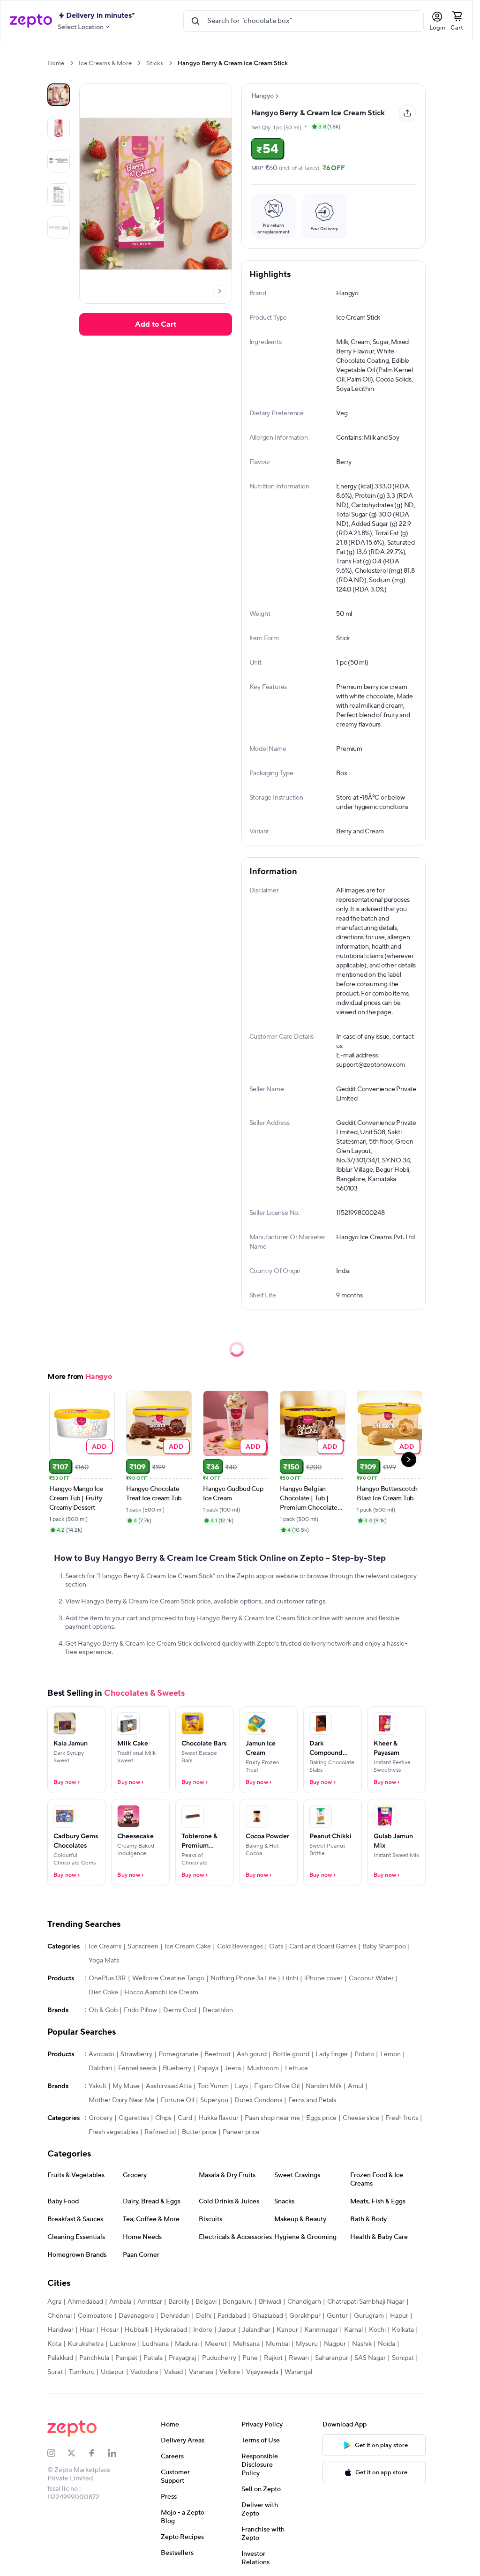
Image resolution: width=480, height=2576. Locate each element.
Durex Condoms (258, 2100)
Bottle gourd (291, 2054)
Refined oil (160, 2132)
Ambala (120, 2302)
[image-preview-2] (59, 161)
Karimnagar (321, 2330)
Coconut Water (371, 1978)
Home (56, 63)
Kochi (377, 2330)
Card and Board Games (323, 1947)
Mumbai (278, 2344)
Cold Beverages (240, 1947)
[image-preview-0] (59, 95)
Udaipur (112, 2372)
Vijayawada (262, 2372)
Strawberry (136, 2054)
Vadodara (144, 2372)
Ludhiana (155, 2344)
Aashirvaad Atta (169, 2086)
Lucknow (123, 2344)
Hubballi (137, 2330)
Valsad (173, 2372)
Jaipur (227, 2330)
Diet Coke (103, 1992)
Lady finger (332, 2054)
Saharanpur (332, 2358)
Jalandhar (256, 2330)
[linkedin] (118, 2453)
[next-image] (219, 291)
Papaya (208, 2068)
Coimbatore (95, 2316)
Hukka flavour (218, 2118)
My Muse (126, 2086)
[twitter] (78, 2453)
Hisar (87, 2330)
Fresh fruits (402, 2118)
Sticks (155, 63)
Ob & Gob (103, 2010)
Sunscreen (143, 1947)
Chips (163, 2118)
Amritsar (150, 2302)
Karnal (353, 2330)
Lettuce (296, 2068)
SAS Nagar (370, 2358)
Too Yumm (213, 2086)
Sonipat (403, 2358)
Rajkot (273, 2358)
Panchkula (94, 2358)
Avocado (101, 2054)
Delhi (204, 2316)
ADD (100, 1446)
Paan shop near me (272, 2118)
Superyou (214, 2100)
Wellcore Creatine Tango (168, 1978)
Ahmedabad (85, 2302)
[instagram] (57, 2453)
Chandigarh (304, 2302)
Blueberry (177, 2068)
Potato (364, 2054)
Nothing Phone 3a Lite (243, 1978)
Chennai (60, 2316)
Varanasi (201, 2372)
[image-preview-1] (59, 128)
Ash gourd (252, 2054)
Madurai (187, 2344)
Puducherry (219, 2358)
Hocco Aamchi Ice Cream (161, 1992)
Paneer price (241, 2132)
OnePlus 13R (107, 1978)
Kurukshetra (86, 2344)
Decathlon (218, 2010)
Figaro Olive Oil (277, 2086)
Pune (250, 2358)
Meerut (216, 2344)
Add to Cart (156, 324)
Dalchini (100, 2068)
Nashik (362, 2344)
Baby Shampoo (384, 1947)
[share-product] (407, 113)
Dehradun (175, 2316)
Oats (276, 1947)
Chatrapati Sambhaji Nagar (366, 2302)
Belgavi (206, 2302)
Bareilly (179, 2302)
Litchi (290, 1978)
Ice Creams (105, 1947)
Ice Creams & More (105, 63)
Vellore (230, 2372)
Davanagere (136, 2316)
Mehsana (246, 2344)
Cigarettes (134, 2118)
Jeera (233, 2068)
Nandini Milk (324, 2086)
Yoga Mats (104, 1961)
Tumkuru (82, 2372)
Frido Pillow (140, 2010)
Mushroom (263, 2068)
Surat (55, 2372)
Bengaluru (238, 2302)
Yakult (97, 2086)
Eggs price (321, 2118)
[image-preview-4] (59, 228)
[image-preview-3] (59, 195)
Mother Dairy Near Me (122, 2100)
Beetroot (217, 2054)
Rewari (299, 2358)
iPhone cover (323, 1978)
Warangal (298, 2372)
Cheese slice (361, 2118)
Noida (386, 2344)
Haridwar (60, 2330)
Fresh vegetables (113, 2132)
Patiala (153, 2358)
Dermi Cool (180, 2010)
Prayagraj (182, 2358)
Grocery (101, 2118)
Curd (185, 2118)
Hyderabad (171, 2330)
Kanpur (287, 2330)
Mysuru (307, 2344)
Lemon (390, 2054)
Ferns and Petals (312, 2100)
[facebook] (98, 2453)
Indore (203, 2330)
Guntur (337, 2316)
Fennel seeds (137, 2068)
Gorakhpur (305, 2316)
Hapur (399, 2316)
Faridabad (232, 2316)
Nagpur (335, 2344)
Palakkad (60, 2358)
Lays (241, 2086)
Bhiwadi (270, 2302)
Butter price (199, 2132)
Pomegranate (178, 2054)
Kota (54, 2344)
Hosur (110, 2330)
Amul (356, 2086)
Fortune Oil (177, 2100)
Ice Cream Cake (188, 1947)
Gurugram (369, 2316)
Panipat (126, 2358)
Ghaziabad (268, 2316)
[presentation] (71, 63)
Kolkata (403, 2330)
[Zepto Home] (31, 21)
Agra (54, 2302)
